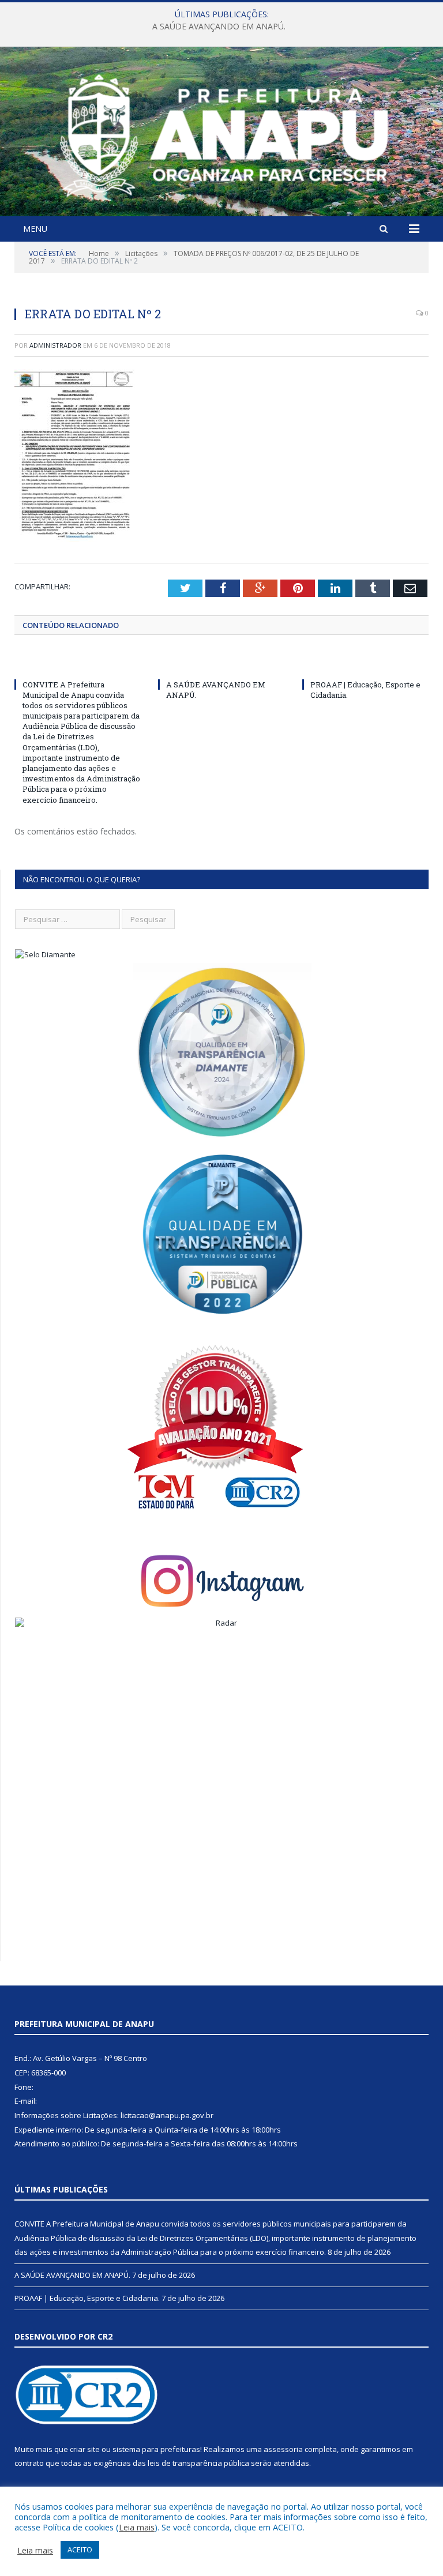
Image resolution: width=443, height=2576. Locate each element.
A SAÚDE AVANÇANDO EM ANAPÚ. (219, 27)
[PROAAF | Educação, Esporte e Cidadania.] (365, 663)
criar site (85, 2449)
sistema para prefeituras (156, 2449)
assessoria (283, 2449)
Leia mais (137, 2527)
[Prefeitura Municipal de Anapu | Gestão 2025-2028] (221, 133)
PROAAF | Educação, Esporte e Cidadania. (87, 2298)
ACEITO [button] (80, 2549)
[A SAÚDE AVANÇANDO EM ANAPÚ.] (221, 663)
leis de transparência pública (198, 2463)
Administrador (55, 345)
